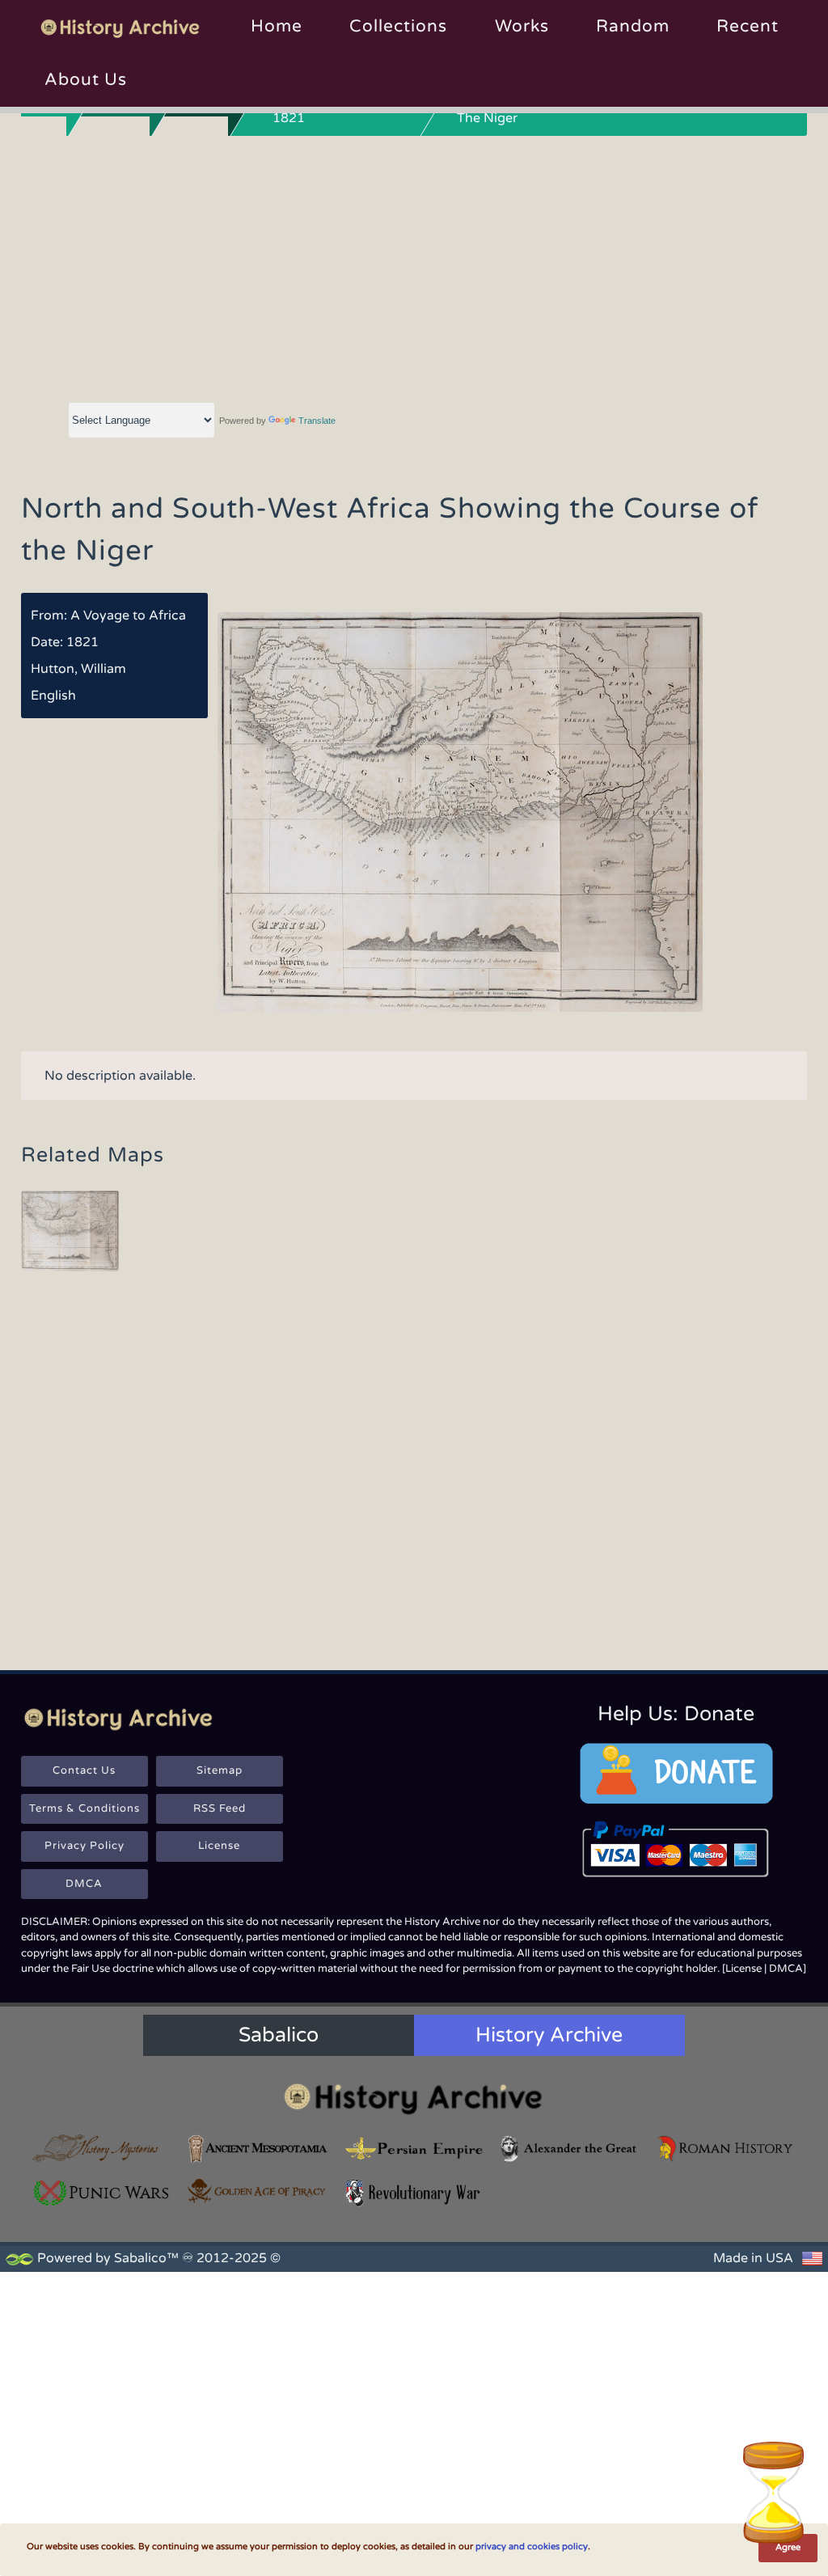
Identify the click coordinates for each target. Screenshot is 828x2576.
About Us (86, 80)
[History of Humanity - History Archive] (414, 2098)
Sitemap (220, 1770)
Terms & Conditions (84, 1808)
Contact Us (84, 1770)
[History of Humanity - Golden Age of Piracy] (258, 2191)
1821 (82, 642)
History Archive (549, 2035)
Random (633, 26)
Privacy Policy (84, 1846)
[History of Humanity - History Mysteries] (102, 2149)
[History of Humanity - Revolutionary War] (414, 2193)
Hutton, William (78, 669)
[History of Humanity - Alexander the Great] (570, 2149)
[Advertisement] (414, 266)
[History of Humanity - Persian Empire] (414, 2149)
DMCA (84, 1884)
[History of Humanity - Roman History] (726, 2149)
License (219, 1846)
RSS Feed (220, 1808)
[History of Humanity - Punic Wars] (102, 2193)
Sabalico (279, 2035)
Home (277, 26)
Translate (317, 421)
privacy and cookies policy (532, 2546)
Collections (398, 26)
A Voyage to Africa (128, 615)
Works (522, 26)
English (53, 696)
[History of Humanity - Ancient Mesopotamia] (258, 2149)
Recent (748, 26)
